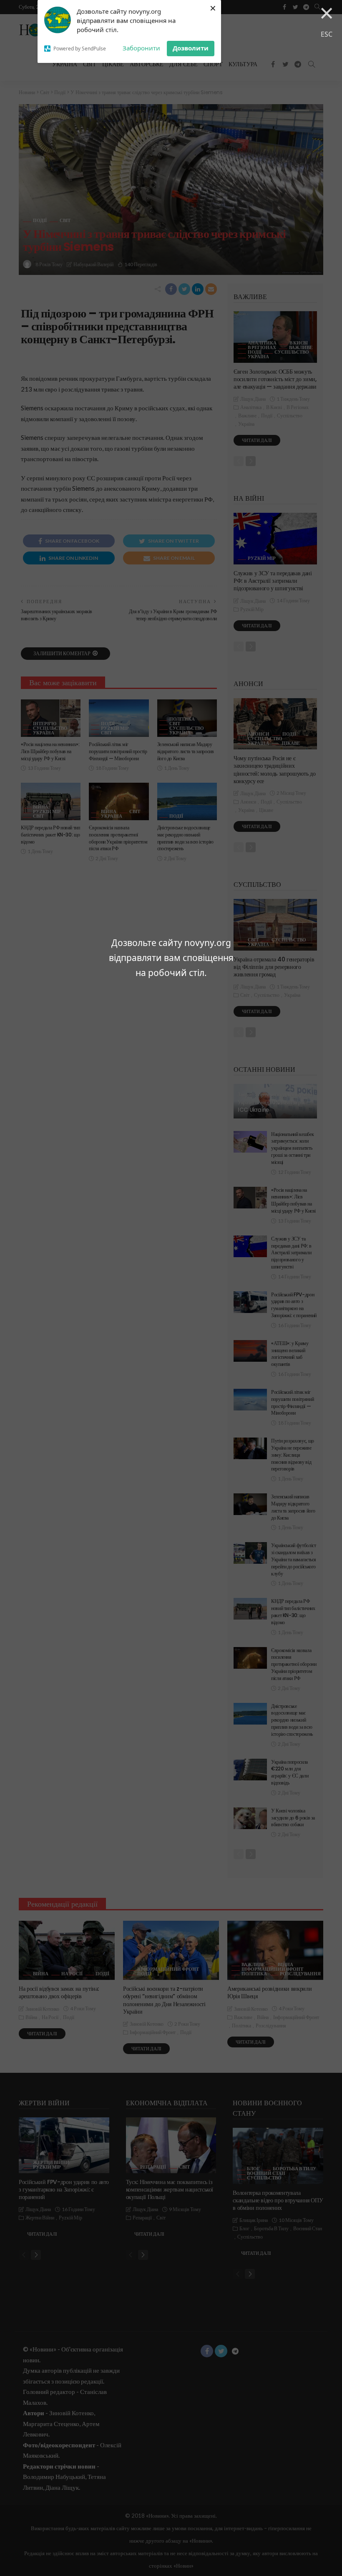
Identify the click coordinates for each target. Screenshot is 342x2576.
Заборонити (141, 48)
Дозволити (191, 48)
